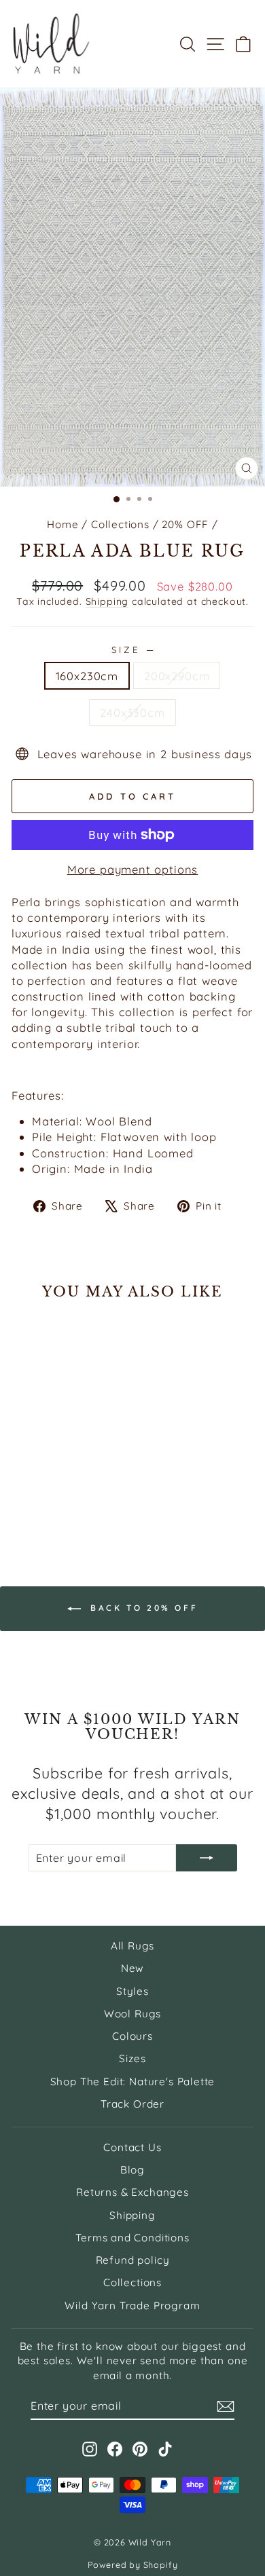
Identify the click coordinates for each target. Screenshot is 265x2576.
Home (63, 524)
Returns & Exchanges (132, 2192)
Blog (132, 2170)
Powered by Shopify (133, 2564)
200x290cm (177, 676)
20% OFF (185, 524)
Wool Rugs (132, 2014)
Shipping (107, 601)
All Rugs (133, 1946)
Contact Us (132, 2147)
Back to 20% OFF (142, 1608)
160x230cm (87, 676)
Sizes (132, 2058)
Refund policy (133, 2260)
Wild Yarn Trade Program (132, 2306)
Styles (132, 1991)
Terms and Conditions (132, 2238)
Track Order (132, 2104)
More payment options (133, 869)
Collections (120, 524)
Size (132, 650)
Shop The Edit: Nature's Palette (133, 2082)
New (132, 1968)
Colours (132, 2036)
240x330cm (132, 712)
